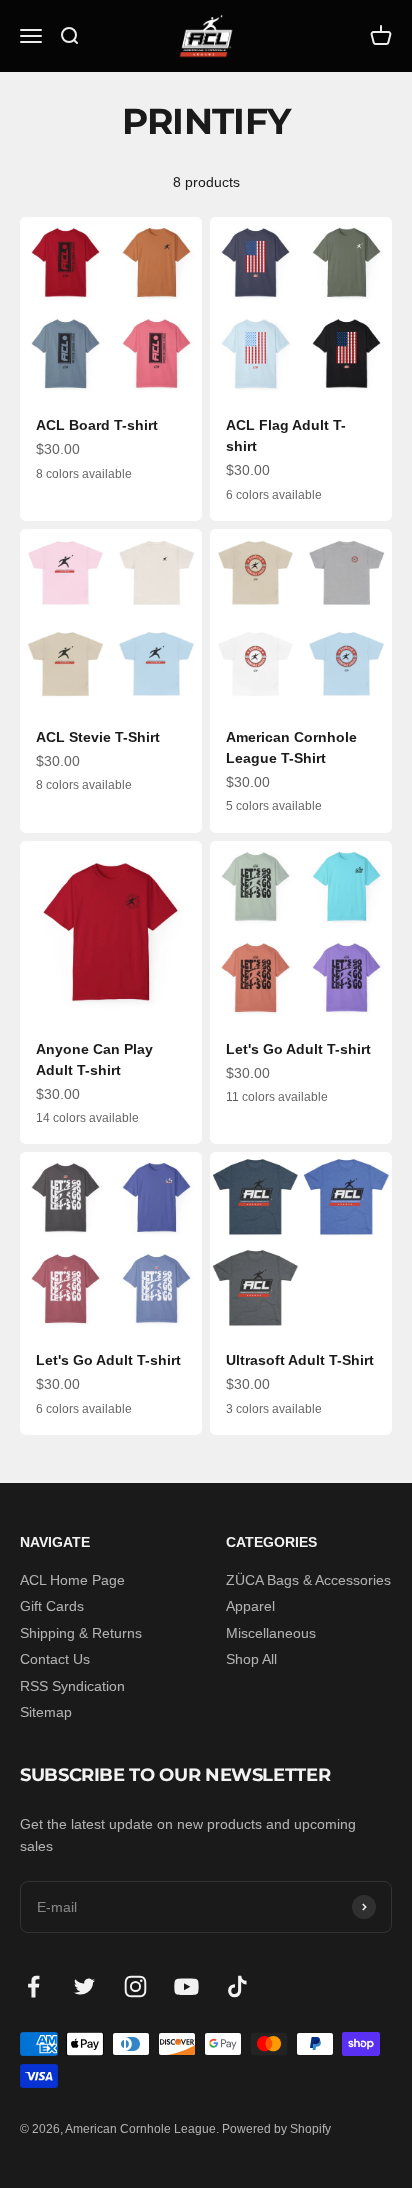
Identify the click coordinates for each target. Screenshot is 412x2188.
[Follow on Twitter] (84, 1986)
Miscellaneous (271, 1633)
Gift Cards (52, 1606)
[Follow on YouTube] (186, 1986)
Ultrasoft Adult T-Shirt (300, 1360)
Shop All (251, 1659)
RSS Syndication (72, 1686)
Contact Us (55, 1659)
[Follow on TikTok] (237, 1986)
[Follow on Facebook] (33, 1986)
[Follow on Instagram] (135, 1986)
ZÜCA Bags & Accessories (308, 1580)
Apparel (250, 1606)
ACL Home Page (72, 1580)
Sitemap (46, 1712)
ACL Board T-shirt (97, 425)
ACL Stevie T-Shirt (98, 737)
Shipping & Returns (81, 1633)
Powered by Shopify (276, 2129)
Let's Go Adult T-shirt (298, 1049)
